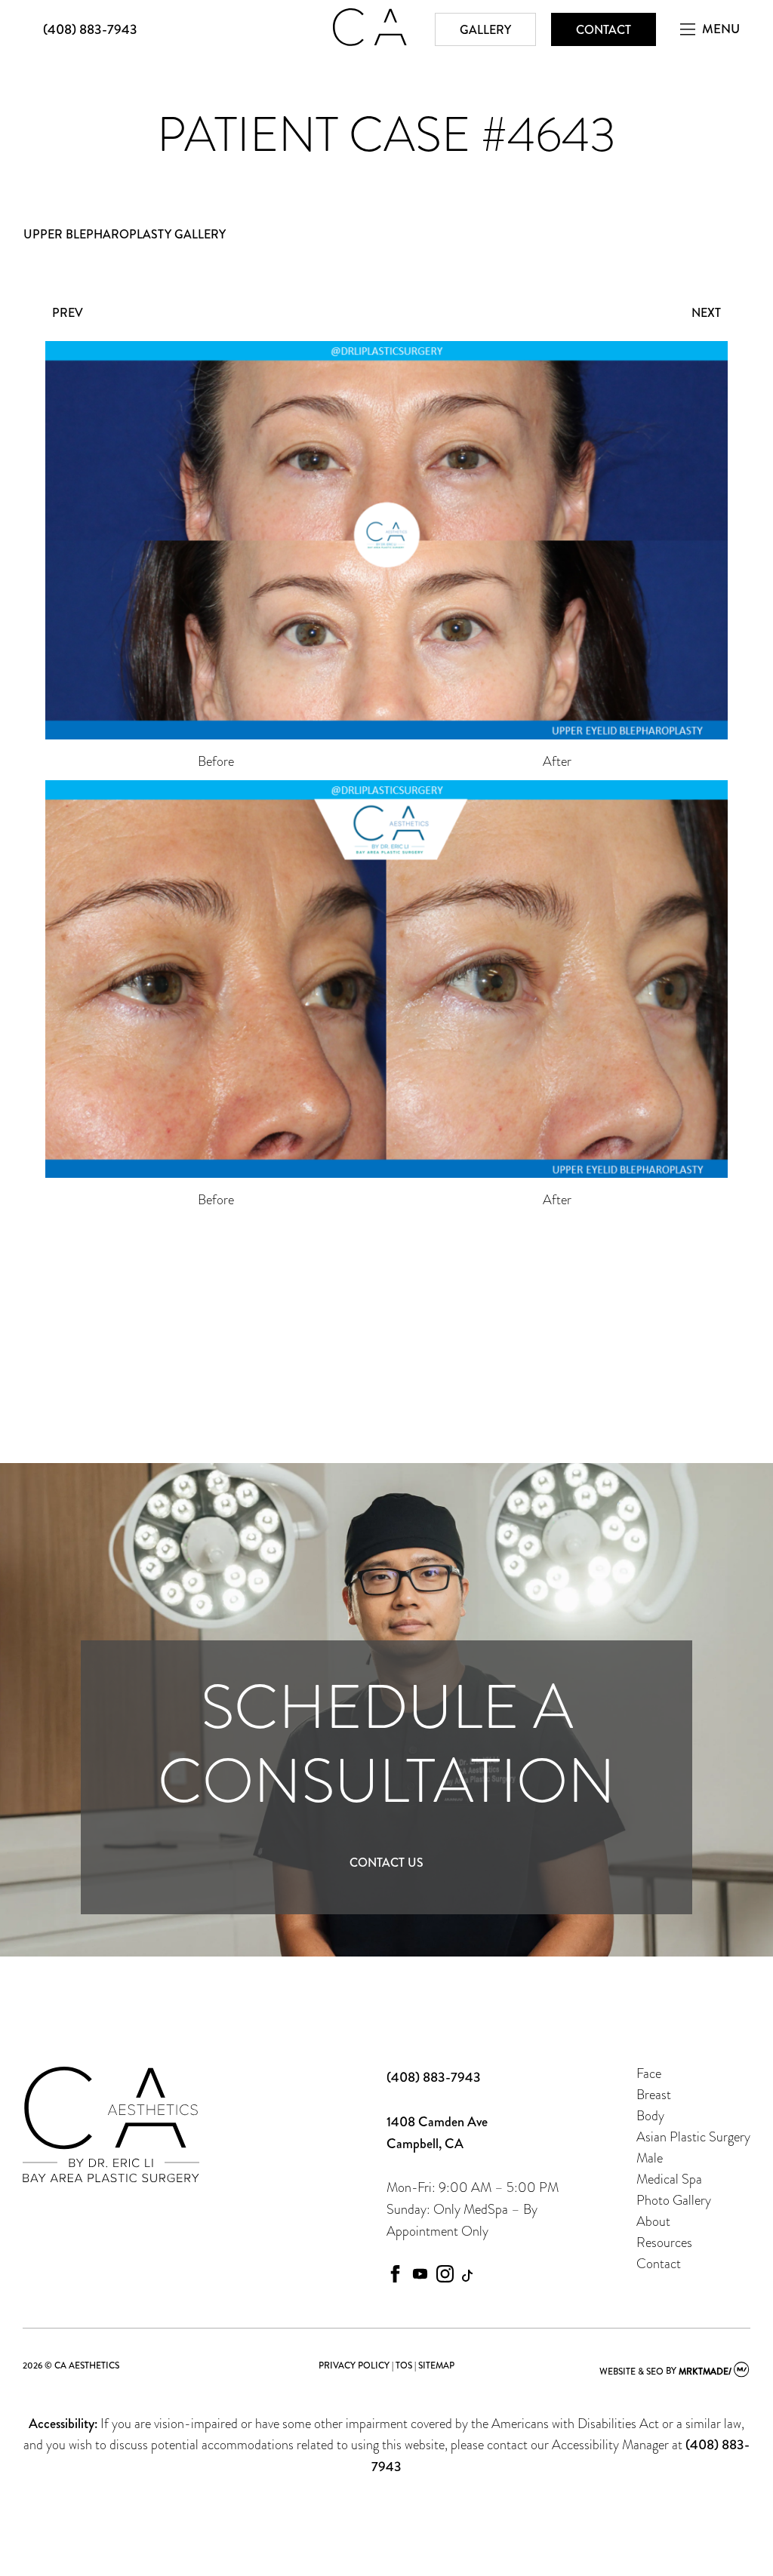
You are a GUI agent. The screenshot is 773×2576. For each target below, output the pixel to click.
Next (706, 313)
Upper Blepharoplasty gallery (125, 234)
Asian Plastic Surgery (693, 2136)
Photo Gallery (674, 2200)
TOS (404, 2365)
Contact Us (386, 1863)
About (653, 2221)
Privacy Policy (354, 2365)
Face (649, 2073)
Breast (654, 2094)
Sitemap (436, 2365)
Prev (68, 313)
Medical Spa (669, 2179)
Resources (664, 2242)
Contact (604, 30)
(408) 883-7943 (90, 29)
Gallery (485, 30)
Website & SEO (631, 2372)
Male (650, 2158)
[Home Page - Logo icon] (370, 41)
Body (650, 2115)
